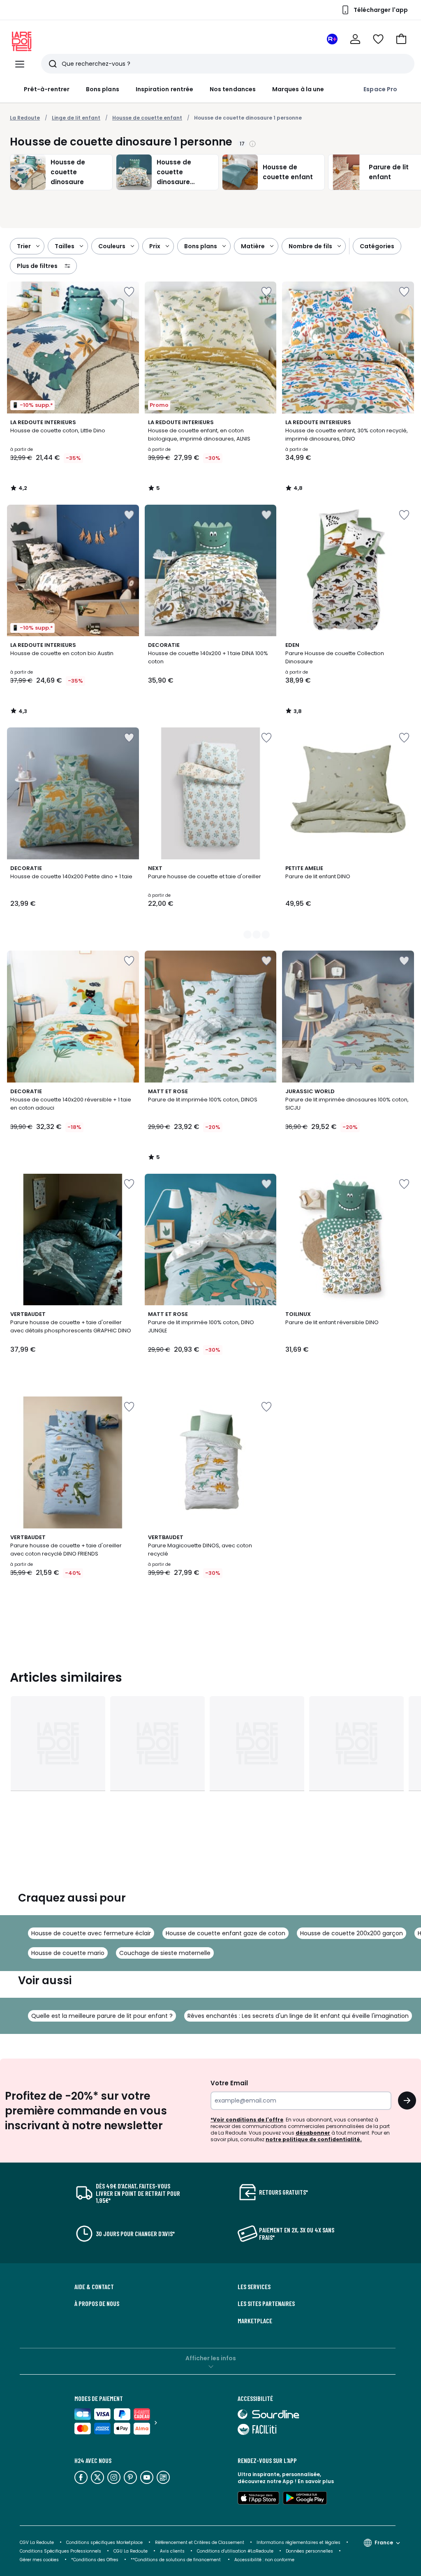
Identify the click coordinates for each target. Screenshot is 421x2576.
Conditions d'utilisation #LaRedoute (235, 2551)
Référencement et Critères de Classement (200, 2543)
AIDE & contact (94, 2287)
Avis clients (172, 2551)
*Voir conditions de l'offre (247, 2120)
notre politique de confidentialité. (314, 2139)
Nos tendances (233, 89)
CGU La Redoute (131, 2551)
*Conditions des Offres (95, 2560)
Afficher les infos (211, 2358)
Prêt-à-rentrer (47, 89)
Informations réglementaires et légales (298, 2543)
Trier (24, 246)
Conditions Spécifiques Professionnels (60, 2551)
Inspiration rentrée (164, 89)
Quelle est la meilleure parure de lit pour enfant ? (102, 2016)
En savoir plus (316, 2481)
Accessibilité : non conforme (264, 2560)
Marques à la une (298, 89)
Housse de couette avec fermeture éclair (91, 1933)
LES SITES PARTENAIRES (266, 2304)
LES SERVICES (254, 2287)
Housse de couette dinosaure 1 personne (248, 118)
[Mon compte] (355, 39)
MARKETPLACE (255, 2321)
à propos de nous (97, 2304)
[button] (401, 39)
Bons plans (103, 89)
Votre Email (229, 2083)
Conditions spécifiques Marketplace (104, 2543)
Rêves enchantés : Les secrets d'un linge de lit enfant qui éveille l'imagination (298, 2016)
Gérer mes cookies (39, 2560)
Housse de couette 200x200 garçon (352, 1933)
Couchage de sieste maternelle (165, 1953)
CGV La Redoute (37, 2543)
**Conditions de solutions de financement (176, 2560)
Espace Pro (380, 89)
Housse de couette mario (68, 1953)
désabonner (313, 2133)
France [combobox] (384, 2543)
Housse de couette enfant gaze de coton (226, 1933)
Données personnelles (309, 2551)
